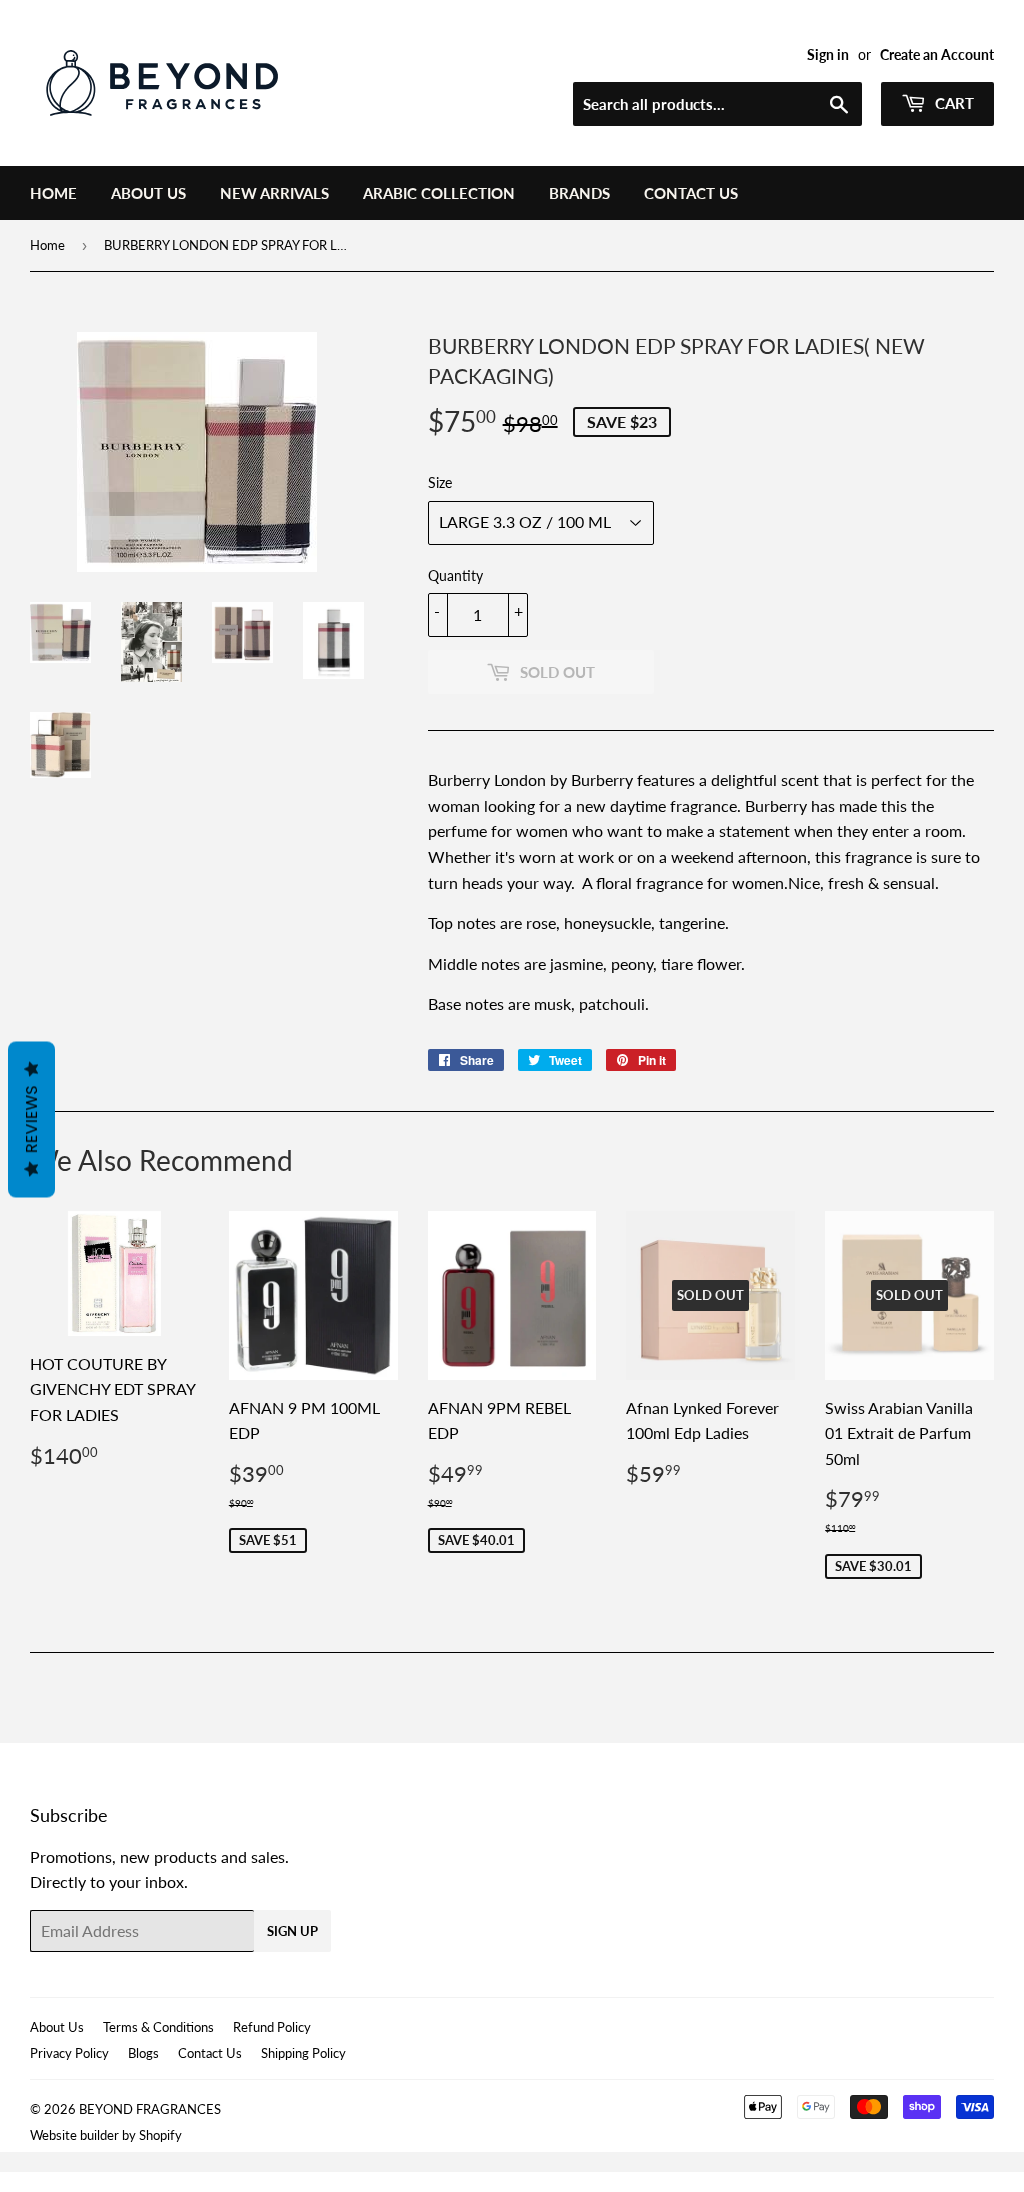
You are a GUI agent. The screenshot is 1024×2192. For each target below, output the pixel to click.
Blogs (143, 2053)
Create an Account (937, 55)
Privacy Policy (69, 2053)
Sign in (828, 55)
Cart (952, 103)
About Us (148, 193)
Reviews (31, 1120)
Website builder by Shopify (106, 2135)
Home (53, 193)
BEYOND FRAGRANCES (150, 2109)
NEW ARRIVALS (274, 193)
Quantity (455, 575)
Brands (579, 193)
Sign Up (292, 1931)
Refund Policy (272, 2027)
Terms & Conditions (158, 2027)
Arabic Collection (439, 193)
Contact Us (691, 193)
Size (440, 482)
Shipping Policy (303, 2053)
